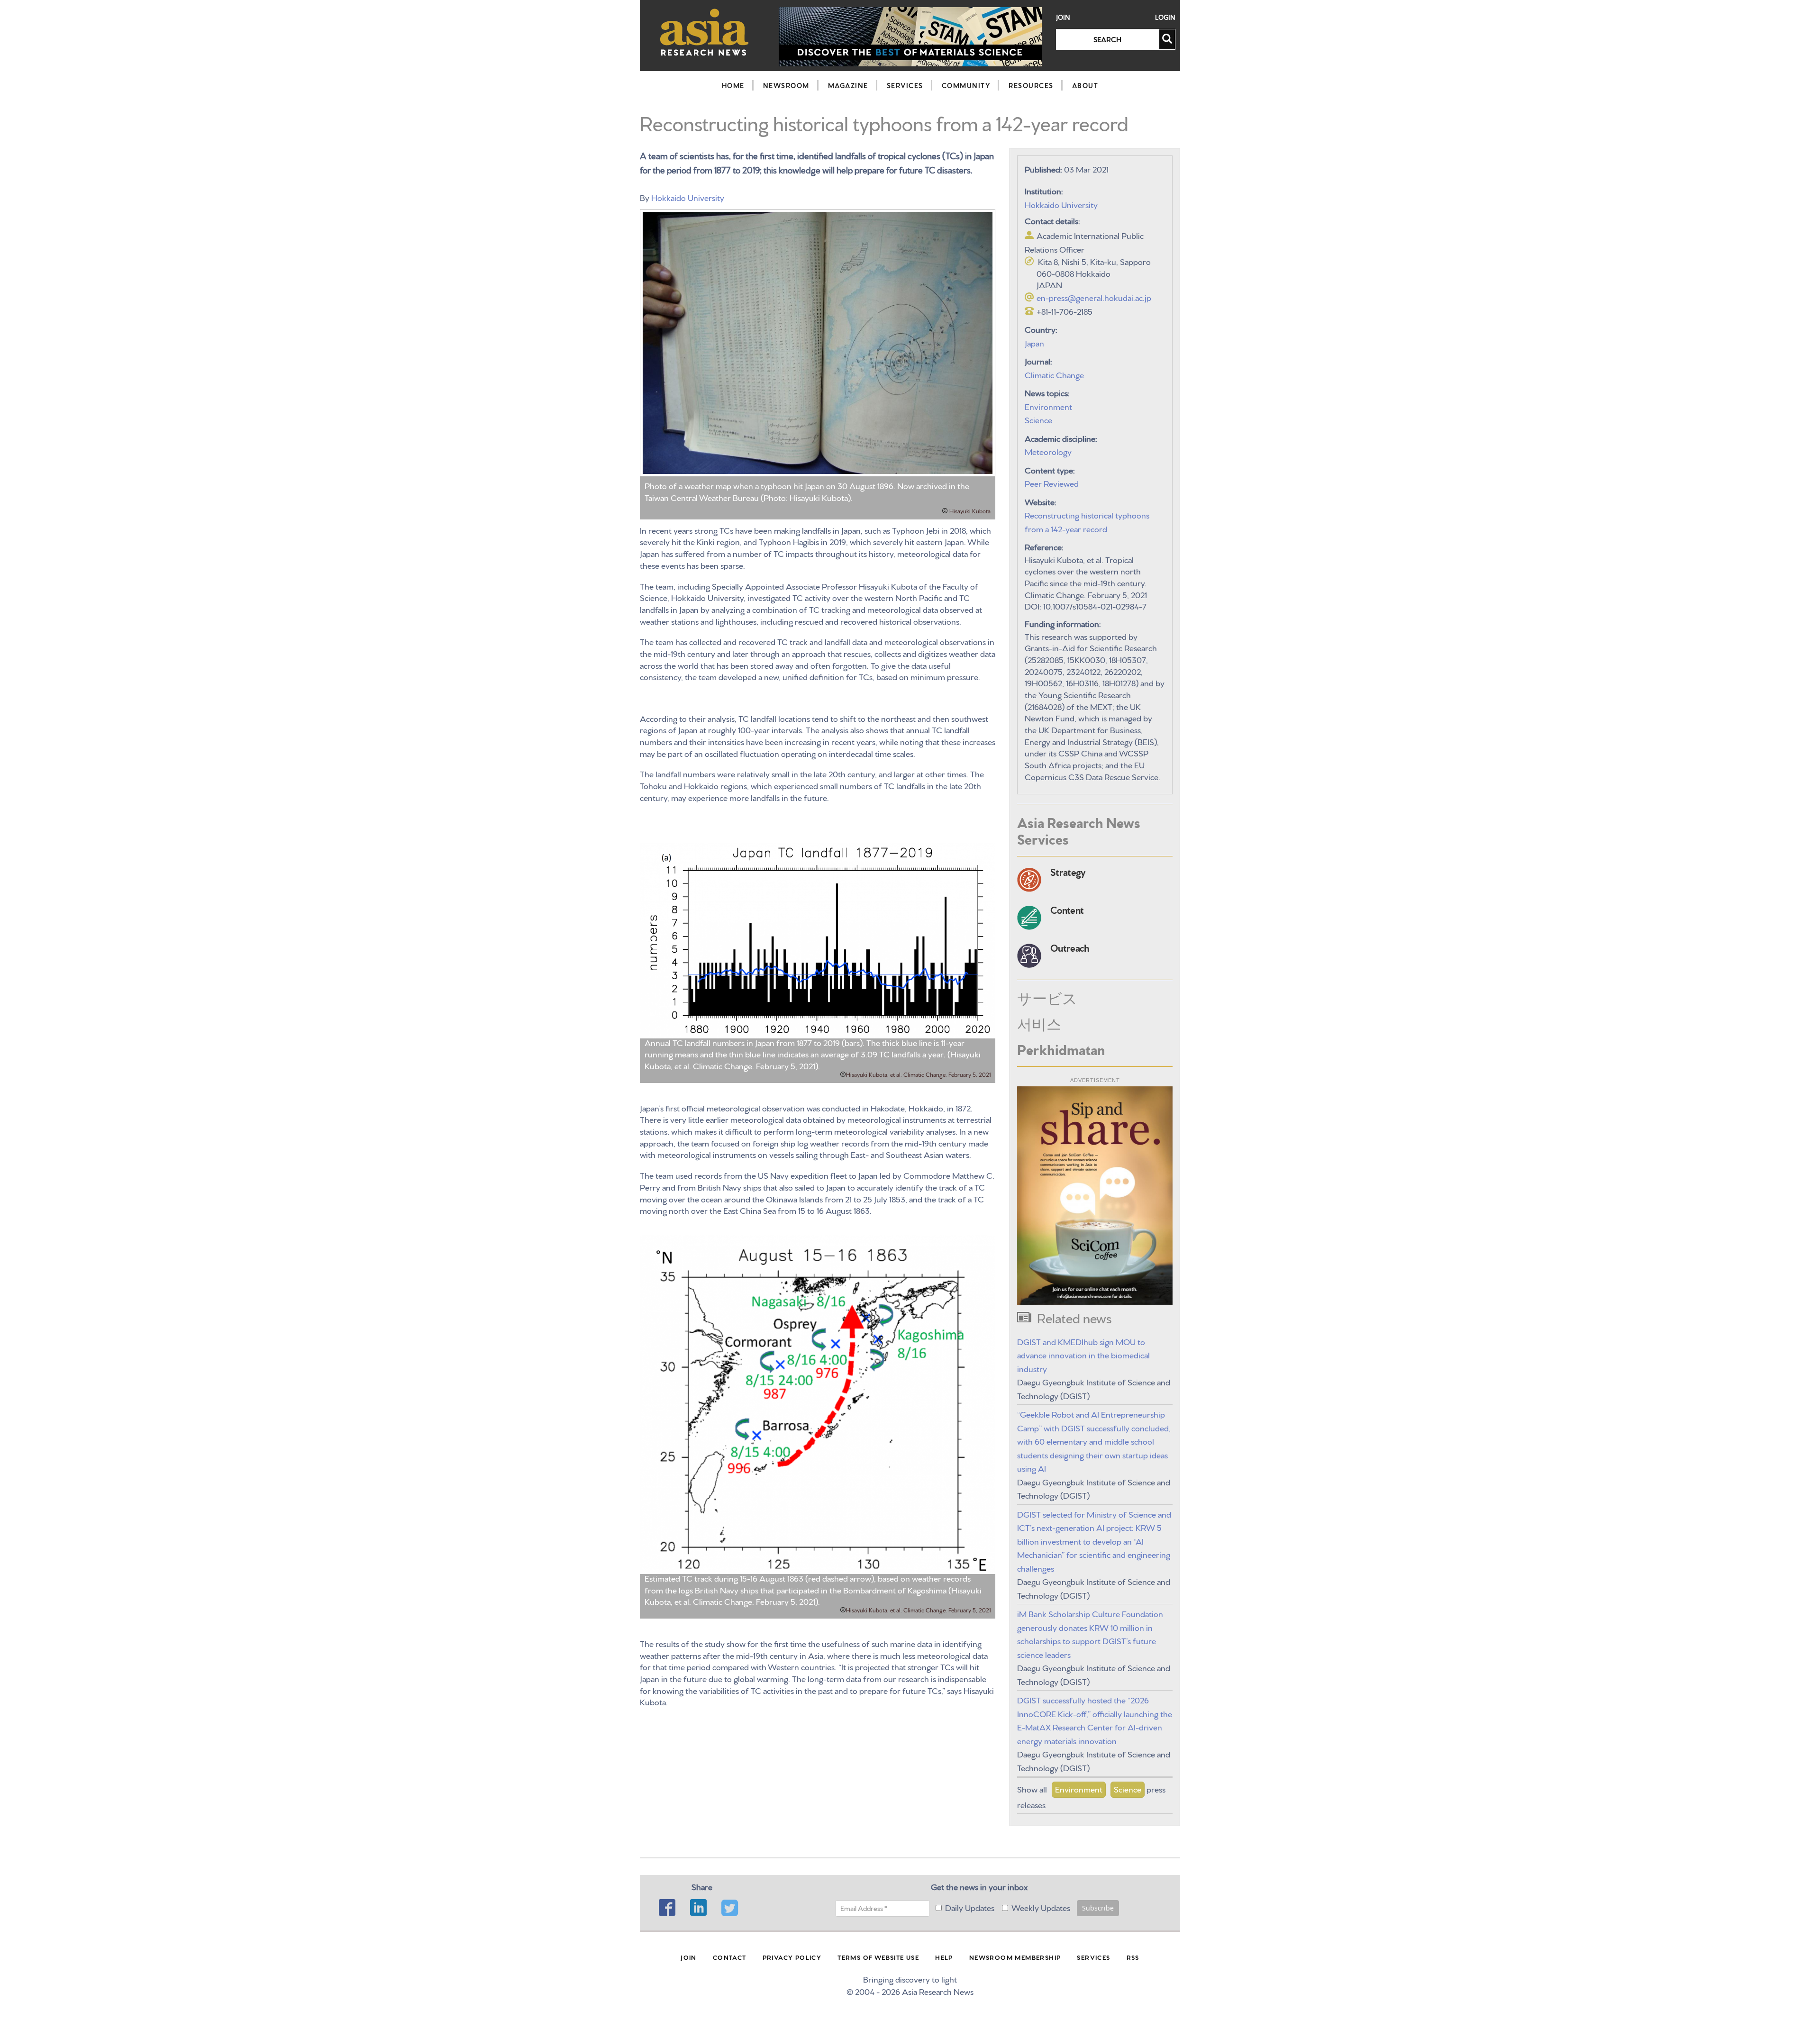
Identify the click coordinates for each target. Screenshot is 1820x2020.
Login (1165, 17)
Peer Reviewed (1052, 483)
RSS (1133, 1957)
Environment (1048, 406)
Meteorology (1048, 451)
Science (1038, 419)
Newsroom (786, 85)
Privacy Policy (792, 1957)
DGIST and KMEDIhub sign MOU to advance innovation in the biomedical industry (1083, 1355)
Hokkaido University (688, 197)
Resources (1031, 85)
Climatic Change (1054, 374)
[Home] (705, 32)
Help (944, 1957)
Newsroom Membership (1015, 1957)
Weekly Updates (1041, 1907)
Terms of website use (878, 1957)
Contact (730, 1957)
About (1085, 85)
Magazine (848, 85)
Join (1063, 17)
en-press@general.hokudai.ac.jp (1094, 297)
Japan (1034, 342)
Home (733, 85)
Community (966, 85)
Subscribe (1098, 1908)
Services (905, 85)
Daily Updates (970, 1907)
